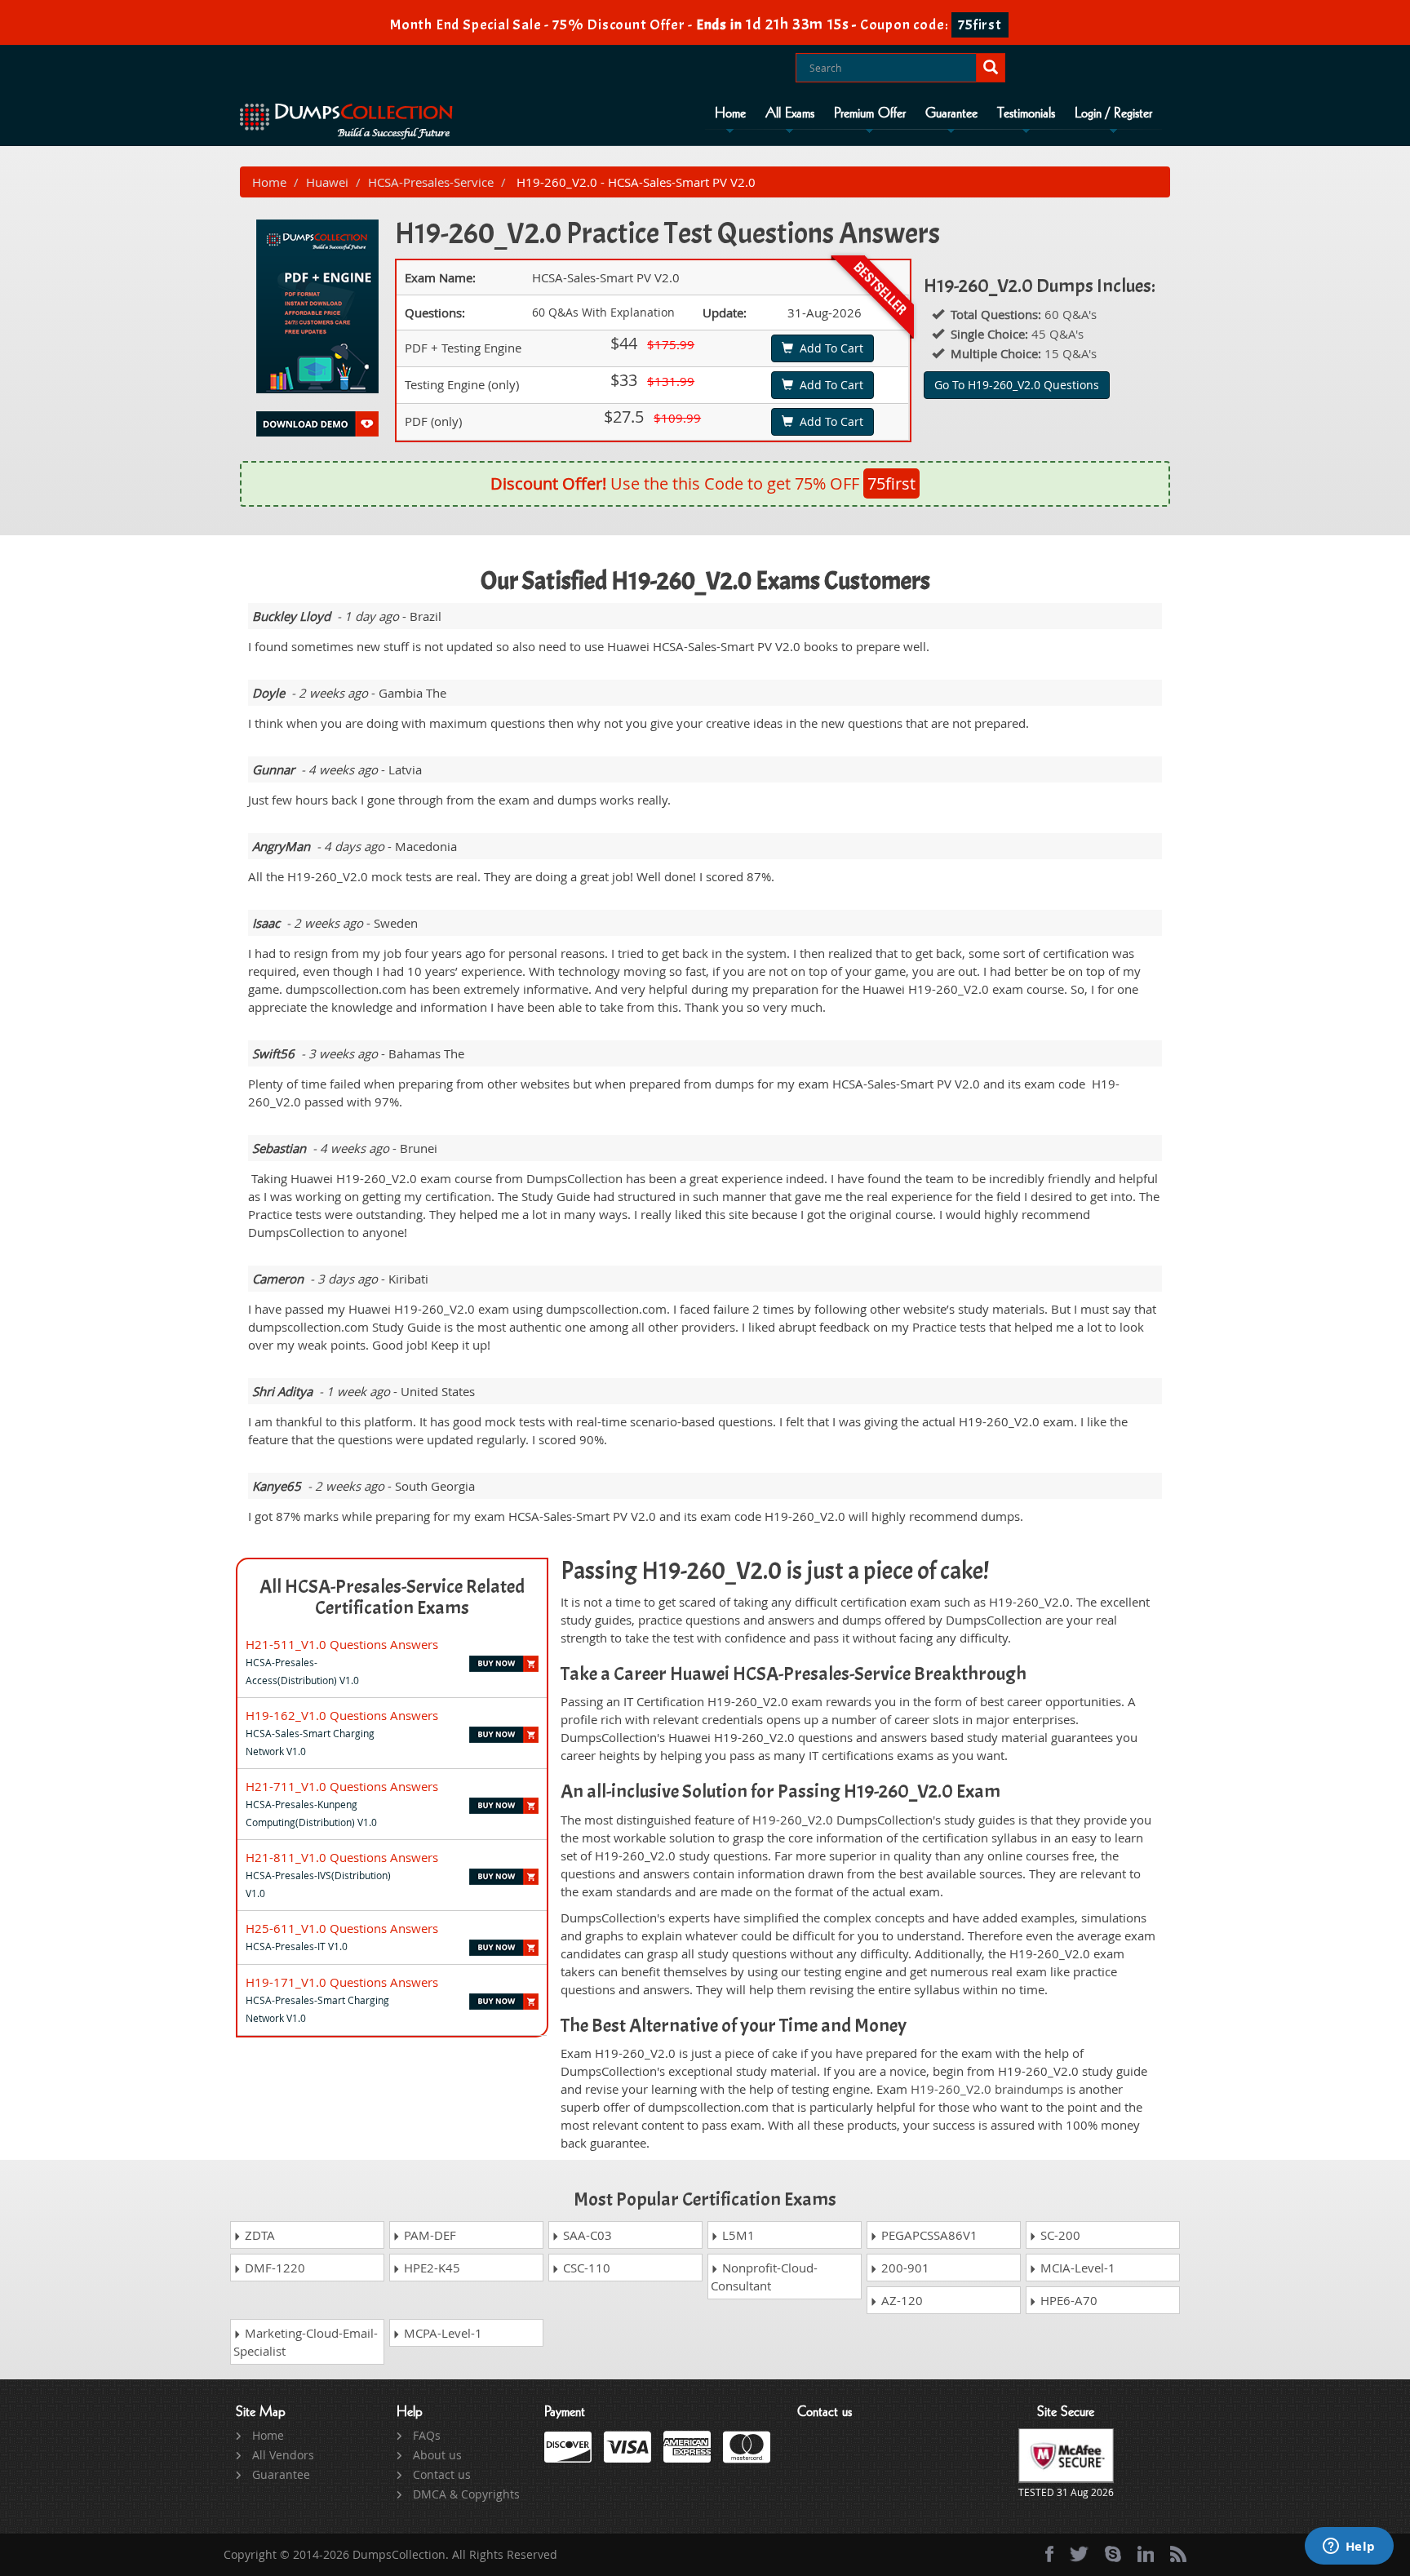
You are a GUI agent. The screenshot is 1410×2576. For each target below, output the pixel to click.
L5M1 (737, 2235)
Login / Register (1113, 113)
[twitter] (1079, 2554)
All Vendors (283, 2455)
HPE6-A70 (1067, 2300)
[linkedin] (1146, 2554)
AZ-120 (900, 2300)
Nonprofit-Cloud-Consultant (764, 2277)
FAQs (427, 2435)
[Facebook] (1049, 2554)
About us (437, 2455)
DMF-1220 (273, 2268)
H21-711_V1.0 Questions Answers (342, 1786)
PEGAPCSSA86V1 (928, 2235)
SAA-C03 (586, 2235)
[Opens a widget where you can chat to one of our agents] (1349, 2547)
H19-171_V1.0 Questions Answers (342, 1982)
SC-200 (1059, 2235)
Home (730, 113)
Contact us (442, 2474)
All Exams (790, 113)
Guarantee (951, 113)
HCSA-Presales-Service (431, 182)
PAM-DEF (428, 2235)
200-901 (904, 2268)
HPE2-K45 (430, 2268)
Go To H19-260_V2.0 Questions (1017, 385)
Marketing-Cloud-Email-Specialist (306, 2342)
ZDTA (258, 2235)
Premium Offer (870, 113)
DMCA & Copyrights (466, 2494)
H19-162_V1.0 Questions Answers (342, 1715)
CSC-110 (585, 2268)
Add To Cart (828, 348)
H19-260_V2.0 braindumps (987, 2089)
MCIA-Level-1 (1076, 2268)
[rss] (1178, 2554)
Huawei (327, 182)
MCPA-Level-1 (441, 2333)
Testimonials (1026, 113)
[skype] (1113, 2554)
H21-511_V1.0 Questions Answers (342, 1644)
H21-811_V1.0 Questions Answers (342, 1857)
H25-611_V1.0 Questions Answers (342, 1928)
